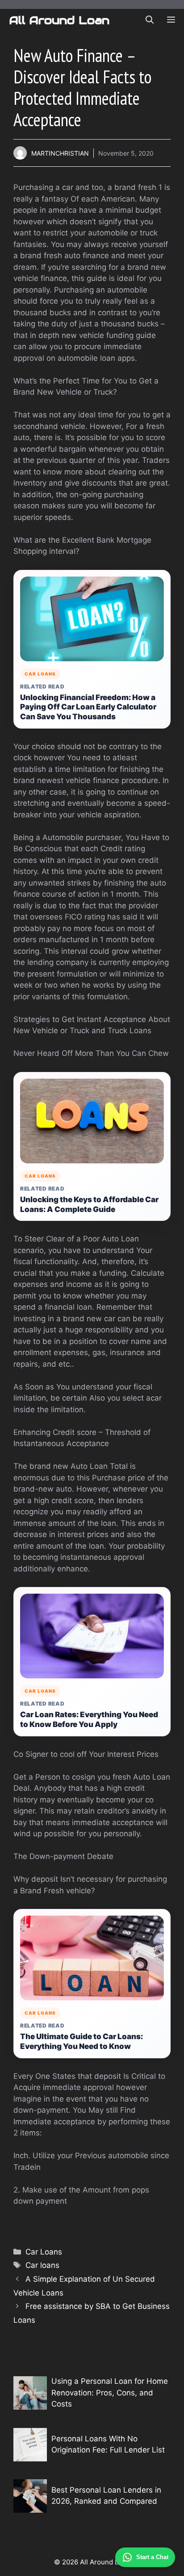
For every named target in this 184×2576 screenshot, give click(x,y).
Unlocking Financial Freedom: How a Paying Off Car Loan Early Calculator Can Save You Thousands (88, 707)
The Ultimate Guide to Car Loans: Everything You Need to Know (82, 2041)
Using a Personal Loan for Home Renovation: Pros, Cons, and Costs (110, 2393)
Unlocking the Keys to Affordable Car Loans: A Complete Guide (89, 1204)
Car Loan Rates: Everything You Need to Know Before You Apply (89, 1719)
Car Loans (44, 2252)
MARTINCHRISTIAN (60, 153)
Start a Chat (152, 2557)
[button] (150, 20)
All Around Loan (59, 20)
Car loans (42, 2265)
